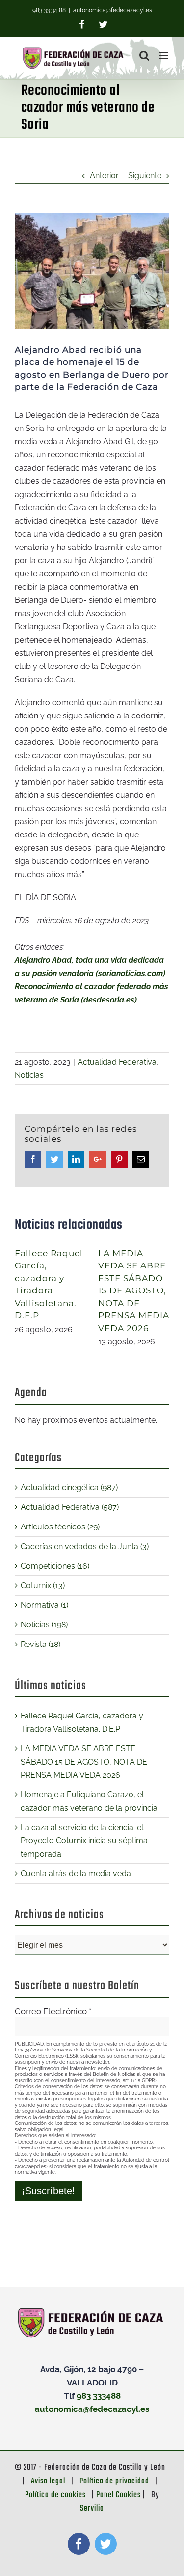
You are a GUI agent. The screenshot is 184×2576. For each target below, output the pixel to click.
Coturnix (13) (43, 1586)
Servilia (92, 2509)
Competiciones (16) (55, 1566)
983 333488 (99, 2396)
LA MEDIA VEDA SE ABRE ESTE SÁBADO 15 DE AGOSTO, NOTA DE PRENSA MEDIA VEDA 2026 (134, 1291)
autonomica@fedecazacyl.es (113, 10)
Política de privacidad (114, 2481)
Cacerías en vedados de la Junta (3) (85, 1546)
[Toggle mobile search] (144, 56)
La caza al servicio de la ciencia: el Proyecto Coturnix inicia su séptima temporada (84, 1841)
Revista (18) (40, 1644)
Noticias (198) (44, 1625)
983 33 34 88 (49, 10)
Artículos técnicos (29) (60, 1527)
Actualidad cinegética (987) (69, 1488)
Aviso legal (48, 2481)
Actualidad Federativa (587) (70, 1507)
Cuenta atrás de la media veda (76, 1873)
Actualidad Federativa (117, 1062)
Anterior (104, 176)
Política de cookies (55, 2495)
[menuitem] (82, 26)
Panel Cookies (118, 2495)
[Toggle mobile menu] (164, 56)
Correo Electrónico (53, 2011)
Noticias (29, 1075)
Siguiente (145, 176)
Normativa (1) (44, 1605)
